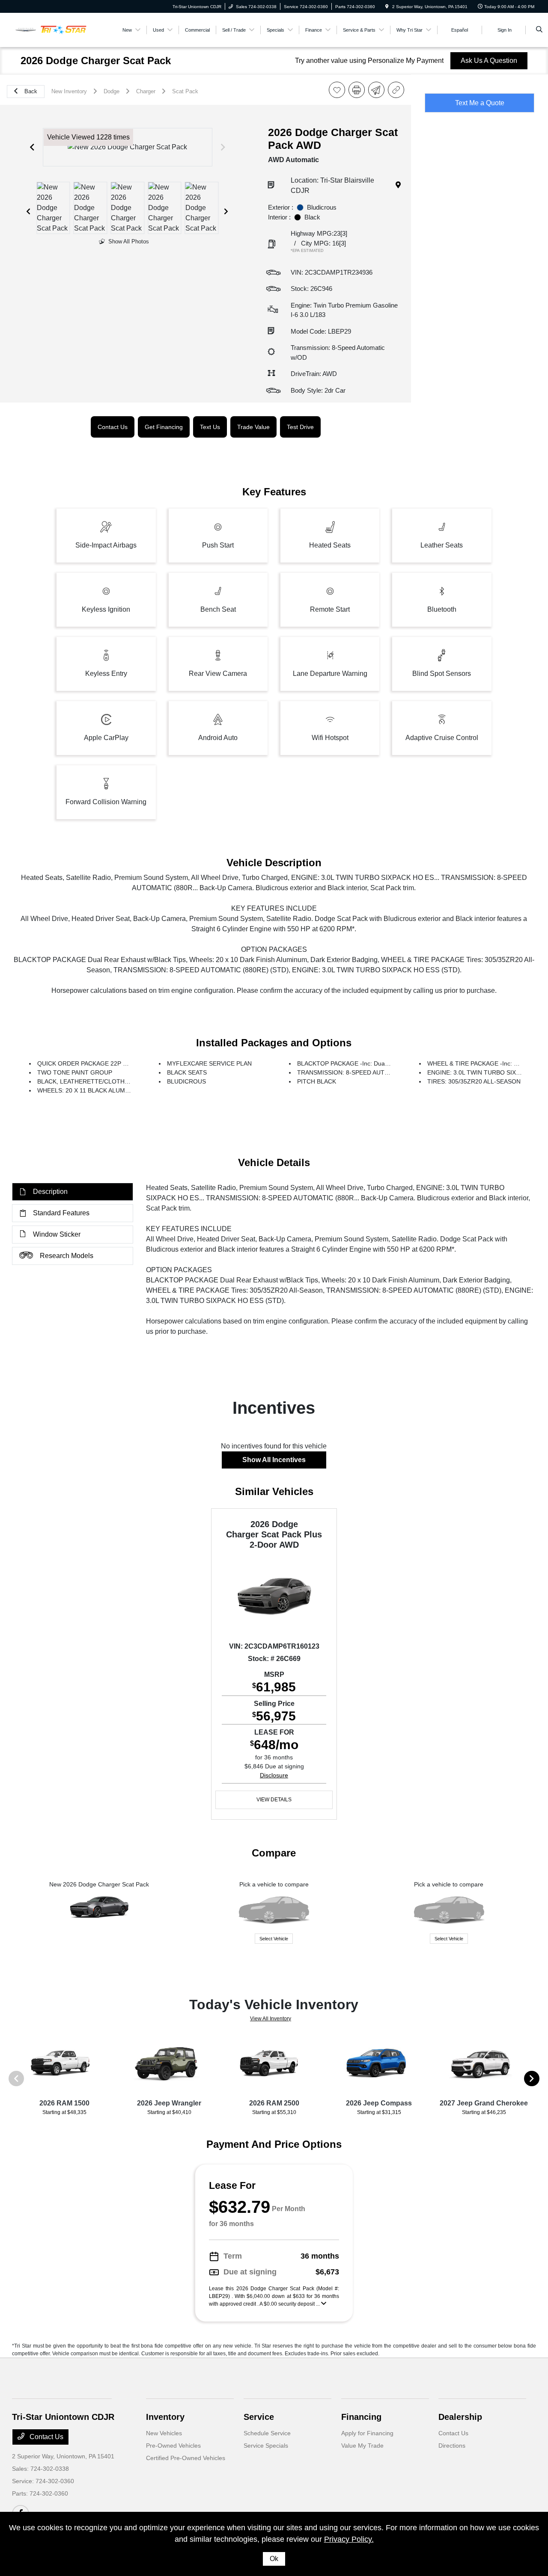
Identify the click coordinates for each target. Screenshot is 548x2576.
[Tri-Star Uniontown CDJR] (51, 29)
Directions (452, 2446)
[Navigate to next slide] (223, 147)
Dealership (460, 2417)
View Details (274, 1800)
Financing (361, 2417)
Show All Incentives (274, 1460)
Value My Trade (362, 2446)
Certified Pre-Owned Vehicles (186, 2458)
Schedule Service (267, 2433)
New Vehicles (164, 2433)
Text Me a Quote (480, 103)
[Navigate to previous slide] (32, 147)
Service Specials (266, 2446)
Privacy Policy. (349, 2539)
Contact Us (46, 2437)
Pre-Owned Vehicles (173, 2446)
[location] (387, 7)
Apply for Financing (367, 2433)
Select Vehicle (274, 1939)
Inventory (165, 2417)
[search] (539, 30)
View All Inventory (271, 2019)
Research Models (67, 1256)
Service (259, 2417)
